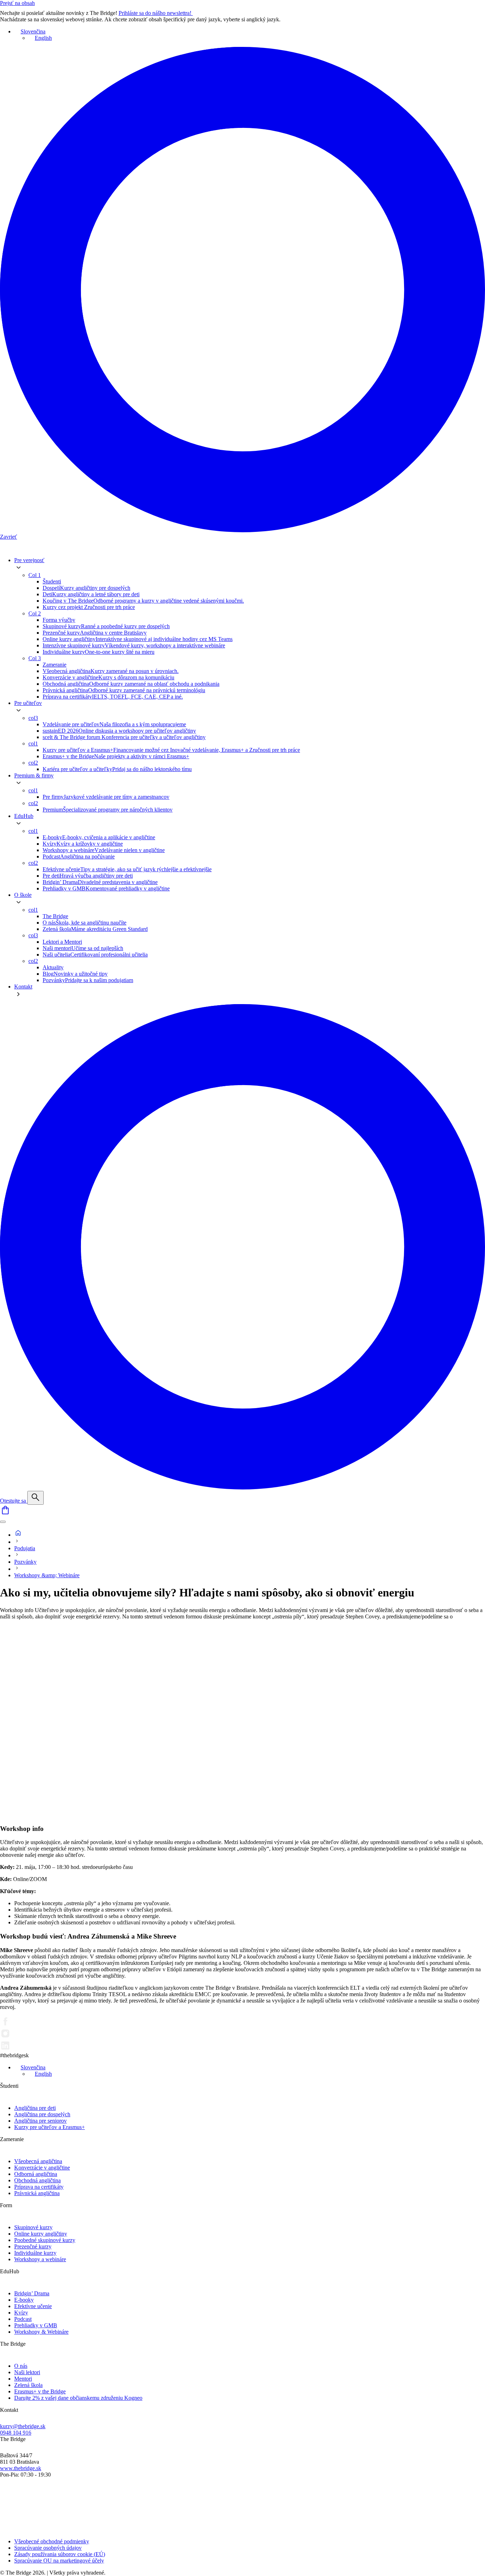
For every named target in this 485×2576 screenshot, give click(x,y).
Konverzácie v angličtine (42, 2168)
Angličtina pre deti (35, 2108)
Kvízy (21, 2313)
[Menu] (3, 1522)
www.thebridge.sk (21, 2468)
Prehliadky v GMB (36, 2325)
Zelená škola (28, 2385)
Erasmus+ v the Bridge (40, 2391)
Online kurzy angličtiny (41, 2234)
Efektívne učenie (33, 2306)
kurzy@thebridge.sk (23, 2426)
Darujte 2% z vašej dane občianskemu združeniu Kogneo (78, 2398)
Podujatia (25, 1548)
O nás (21, 2366)
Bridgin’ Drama (32, 2293)
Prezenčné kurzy (33, 2246)
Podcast (23, 2319)
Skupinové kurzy (33, 2227)
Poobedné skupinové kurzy (45, 2240)
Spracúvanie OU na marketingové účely (59, 2561)
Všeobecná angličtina (38, 2161)
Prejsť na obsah (17, 3)
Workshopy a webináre (40, 2259)
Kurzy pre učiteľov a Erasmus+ (50, 2127)
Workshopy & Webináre (41, 2332)
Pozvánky (25, 1562)
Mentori (23, 2379)
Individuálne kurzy (35, 2253)
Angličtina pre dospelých (42, 2114)
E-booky (24, 2300)
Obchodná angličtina (37, 2180)
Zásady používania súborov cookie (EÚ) (60, 2554)
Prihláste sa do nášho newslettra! (156, 13)
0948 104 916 (16, 2433)
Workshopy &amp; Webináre (47, 1575)
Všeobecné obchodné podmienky (52, 2541)
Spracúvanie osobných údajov (48, 2548)
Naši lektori (27, 2372)
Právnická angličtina (37, 2193)
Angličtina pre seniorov (40, 2121)
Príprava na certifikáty (39, 2187)
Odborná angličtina (36, 2174)
